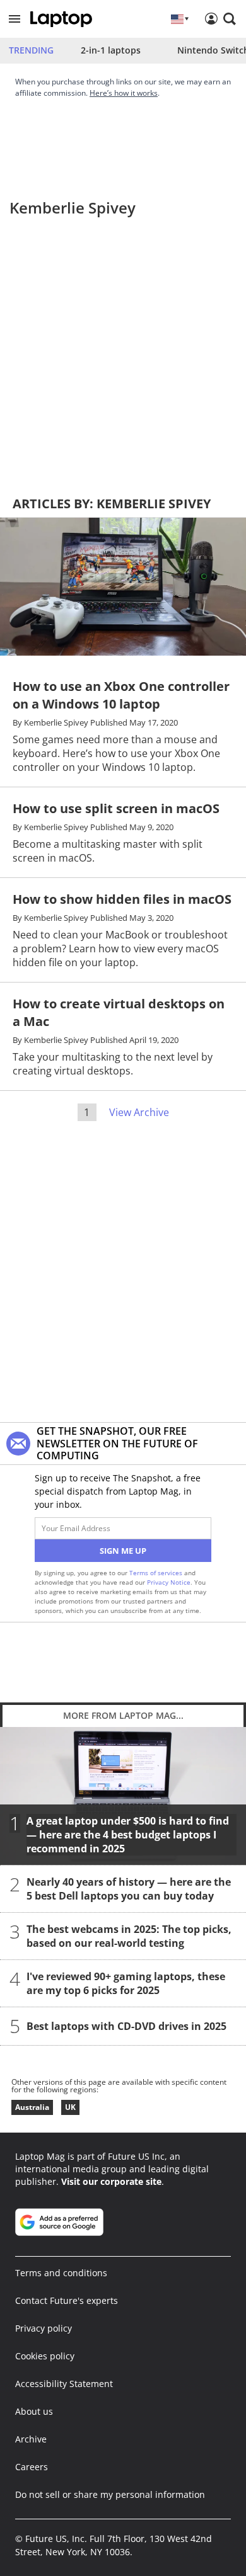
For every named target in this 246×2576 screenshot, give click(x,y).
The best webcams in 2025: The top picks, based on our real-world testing (129, 1936)
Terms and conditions (61, 2273)
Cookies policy (45, 2356)
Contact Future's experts (67, 2300)
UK (70, 2107)
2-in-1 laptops (111, 50)
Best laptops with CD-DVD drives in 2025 (126, 2026)
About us (34, 2411)
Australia (32, 2107)
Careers (32, 2467)
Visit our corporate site (111, 2181)
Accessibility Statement (64, 2384)
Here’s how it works (124, 93)
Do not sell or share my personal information (110, 2494)
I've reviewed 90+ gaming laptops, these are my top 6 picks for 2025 (126, 1983)
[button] (15, 19)
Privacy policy (44, 2328)
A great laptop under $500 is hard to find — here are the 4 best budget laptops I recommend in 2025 (128, 1835)
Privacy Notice (169, 1582)
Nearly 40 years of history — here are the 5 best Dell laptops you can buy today (129, 1889)
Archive (31, 2439)
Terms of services (157, 1573)
